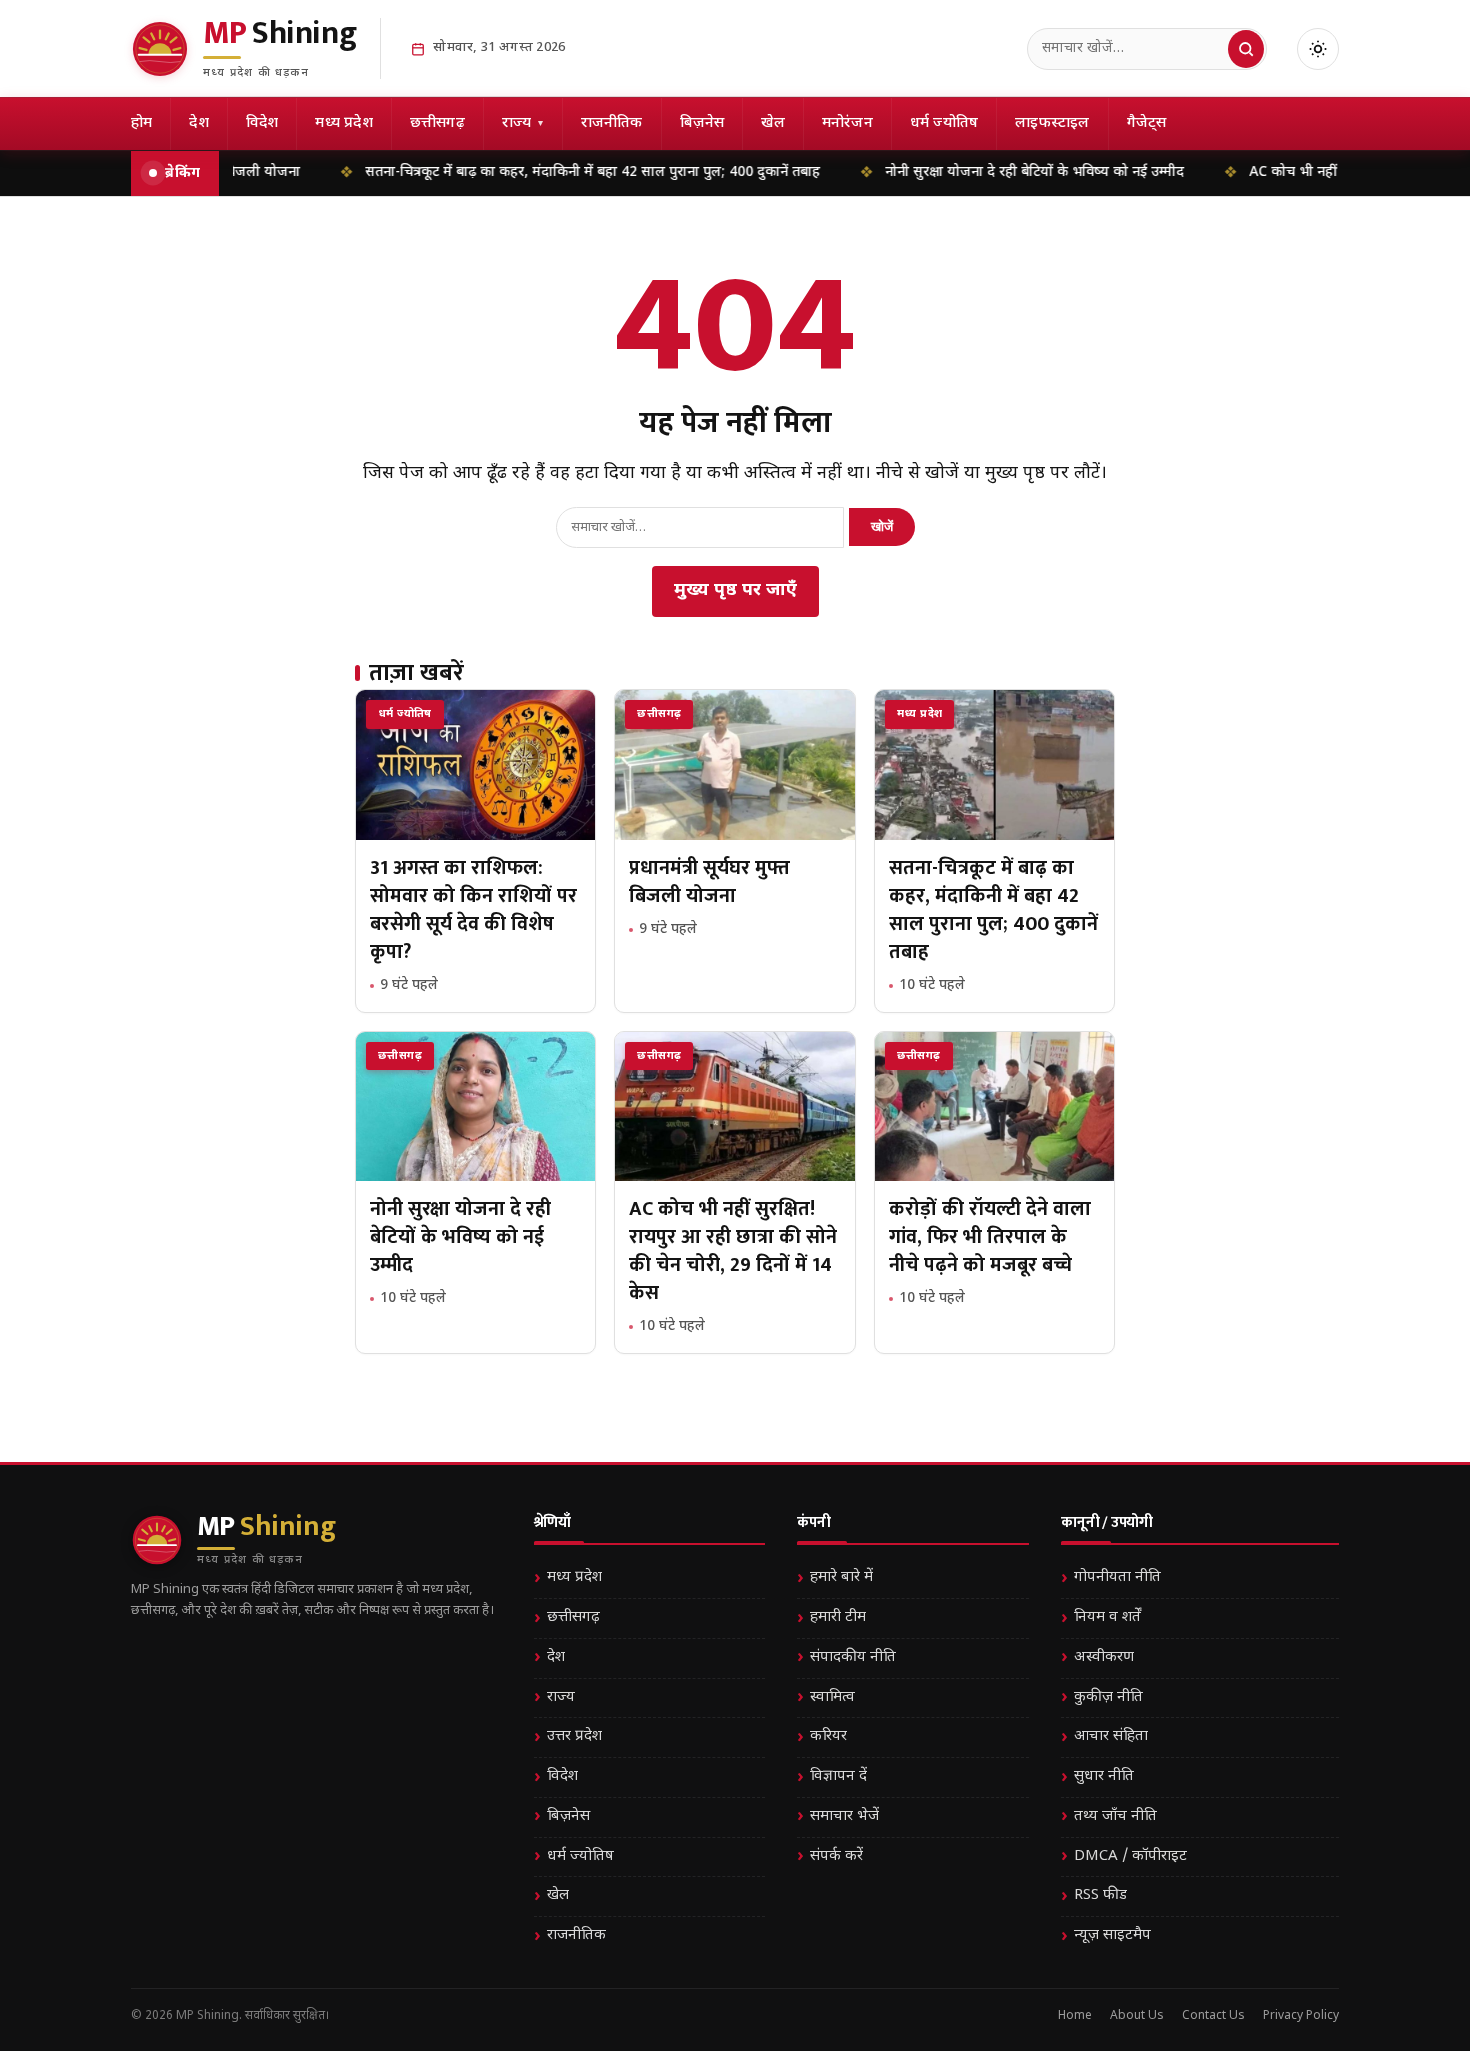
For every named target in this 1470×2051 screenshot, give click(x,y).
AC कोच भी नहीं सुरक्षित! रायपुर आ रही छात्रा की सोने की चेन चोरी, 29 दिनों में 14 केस (733, 1251)
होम (141, 123)
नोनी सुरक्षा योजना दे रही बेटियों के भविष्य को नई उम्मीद (980, 172)
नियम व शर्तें (1107, 1617)
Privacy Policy (1301, 2016)
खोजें (882, 526)
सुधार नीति (1104, 1776)
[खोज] (1246, 49)
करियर (828, 1736)
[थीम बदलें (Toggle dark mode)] (1318, 49)
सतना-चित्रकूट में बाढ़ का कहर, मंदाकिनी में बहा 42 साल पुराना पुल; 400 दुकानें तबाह (538, 172)
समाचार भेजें (844, 1816)
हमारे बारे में (841, 1577)
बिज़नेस (702, 123)
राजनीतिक (612, 123)
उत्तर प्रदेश (574, 1736)
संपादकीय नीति (853, 1657)
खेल (772, 123)
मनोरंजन (847, 123)
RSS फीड (1100, 1895)
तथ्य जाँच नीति (1115, 1816)
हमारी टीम (838, 1617)
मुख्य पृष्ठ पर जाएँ (735, 590)
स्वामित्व (832, 1697)
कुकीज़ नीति (1108, 1697)
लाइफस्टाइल (1052, 123)
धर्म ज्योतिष (944, 123)
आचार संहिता (1111, 1736)
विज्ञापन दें (838, 1776)
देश (198, 123)
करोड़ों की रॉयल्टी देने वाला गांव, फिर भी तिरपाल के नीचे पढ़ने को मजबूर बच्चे (990, 1237)
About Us (1137, 2016)
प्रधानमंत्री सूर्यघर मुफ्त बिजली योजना (709, 882)
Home (1075, 2016)
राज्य (523, 123)
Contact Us (1213, 2016)
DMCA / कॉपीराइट (1130, 1856)
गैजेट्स (1147, 123)
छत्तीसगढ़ (437, 123)
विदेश (262, 123)
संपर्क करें (836, 1856)
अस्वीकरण (1104, 1657)
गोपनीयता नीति (1117, 1577)
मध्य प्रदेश (343, 123)
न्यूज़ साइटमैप (1112, 1935)
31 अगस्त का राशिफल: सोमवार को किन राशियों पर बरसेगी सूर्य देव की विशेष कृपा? (473, 910)
